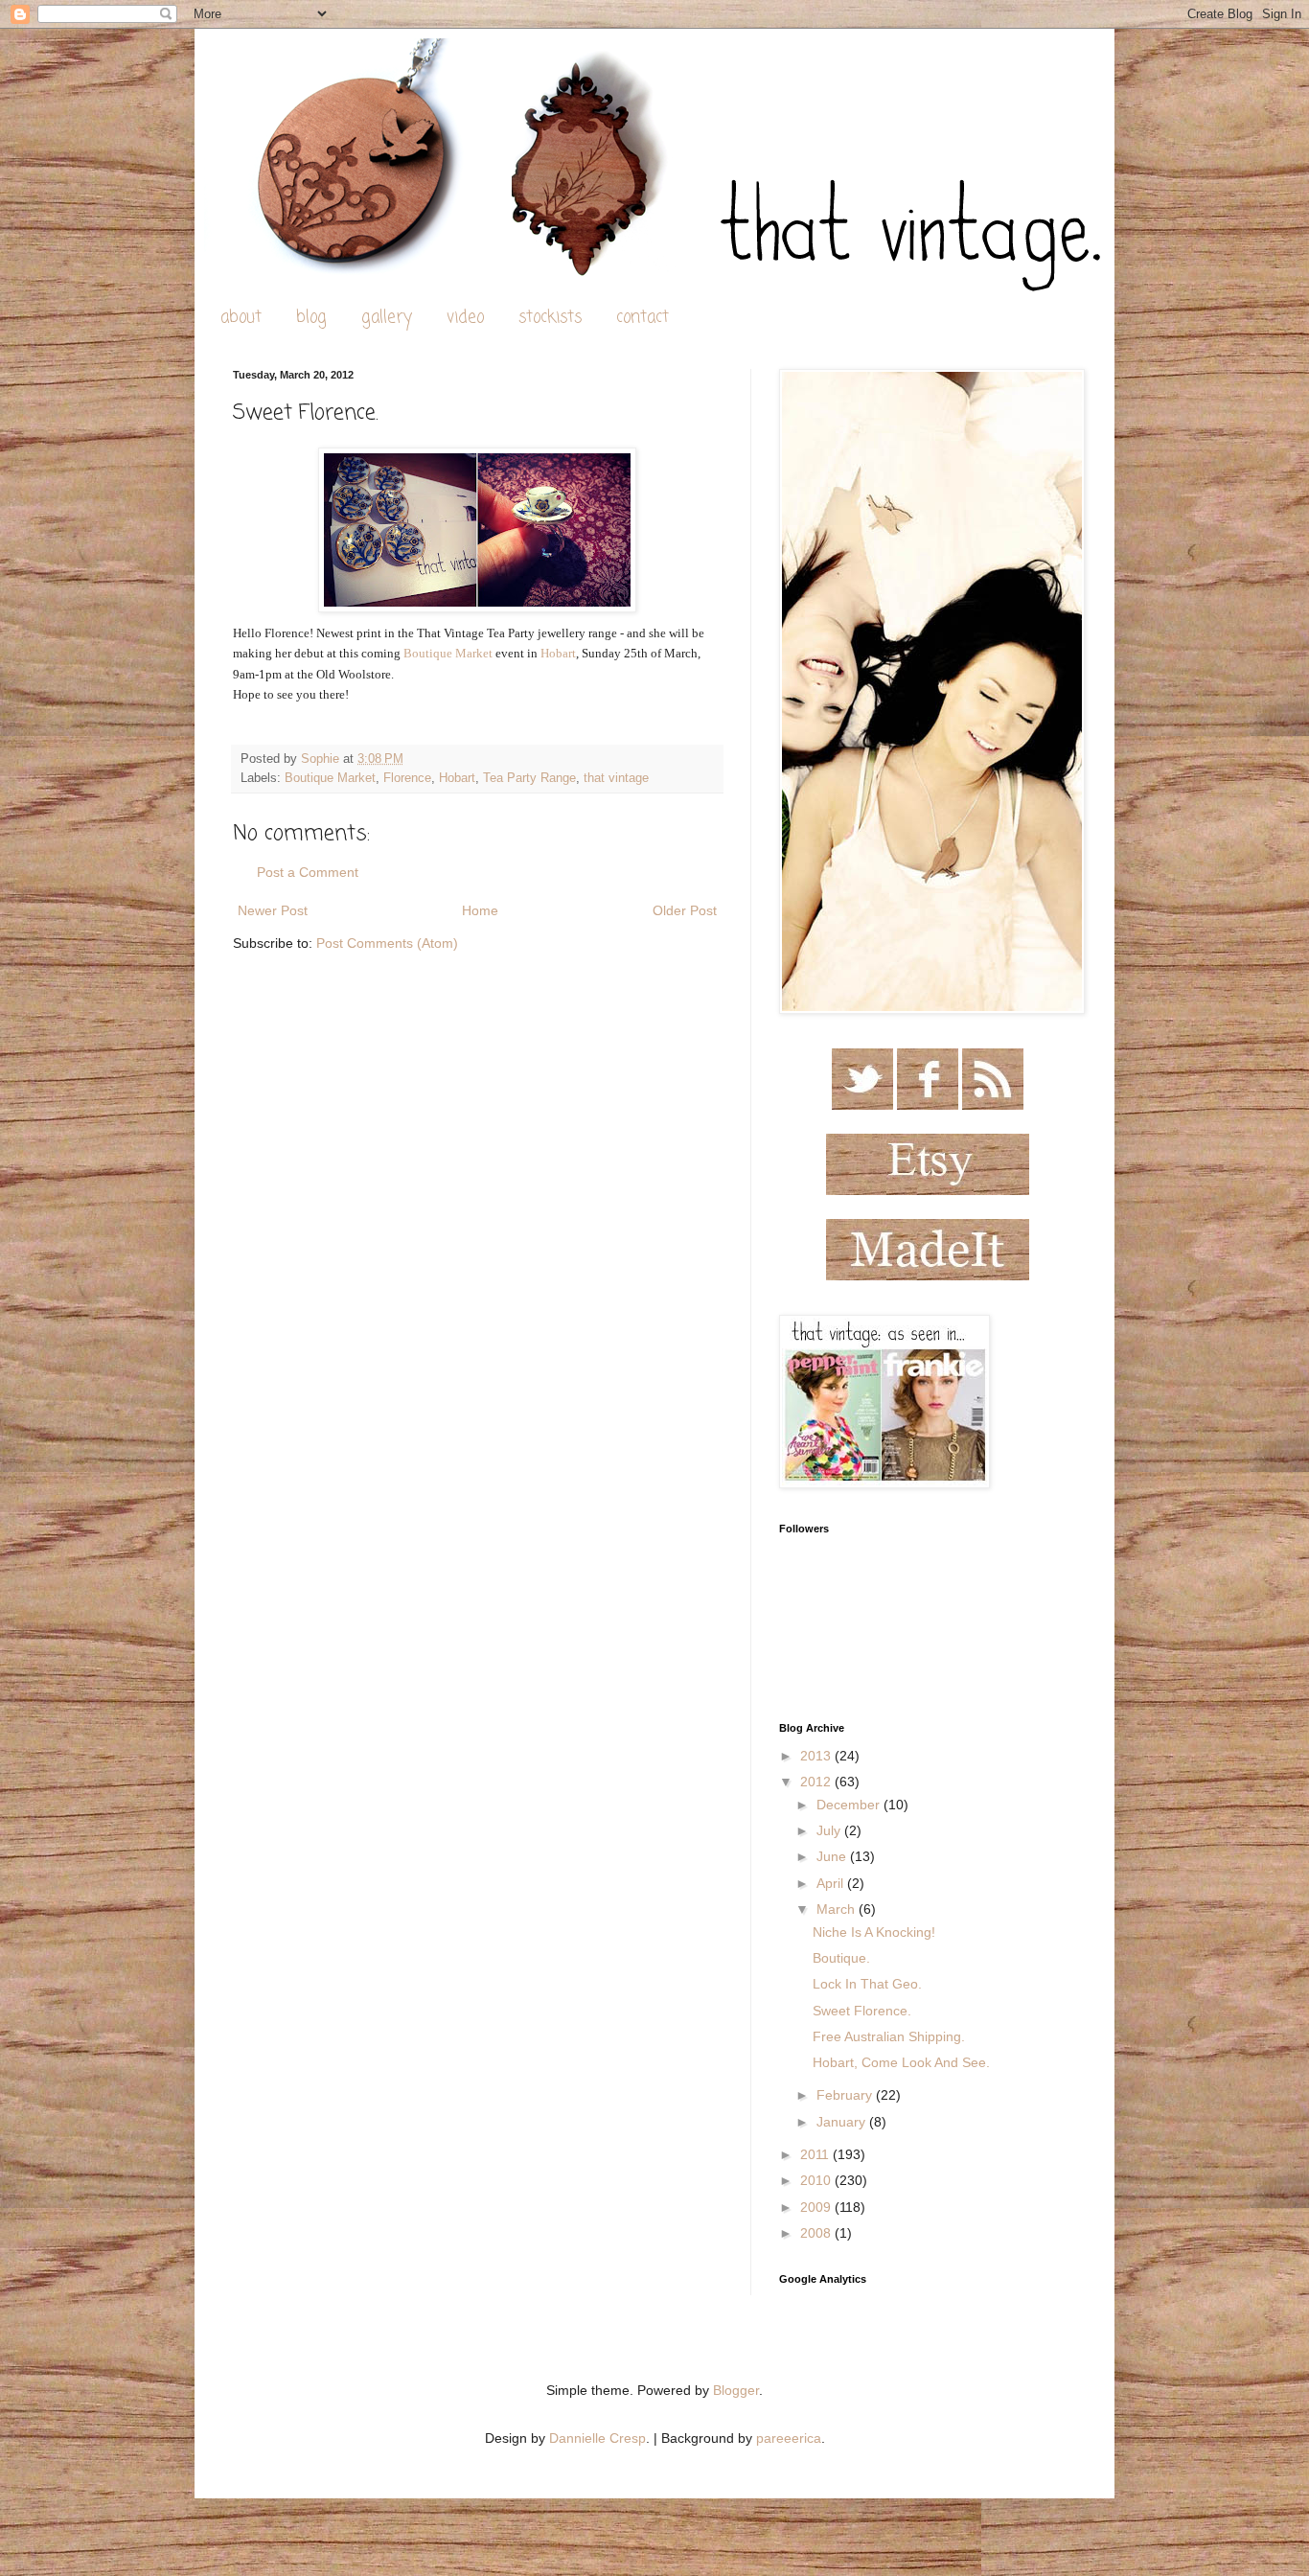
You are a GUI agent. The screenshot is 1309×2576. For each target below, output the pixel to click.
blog (311, 318)
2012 (817, 1782)
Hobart (558, 653)
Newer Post (273, 910)
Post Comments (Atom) (387, 943)
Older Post (685, 910)
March (838, 1909)
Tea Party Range (529, 778)
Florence (407, 778)
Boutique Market (448, 653)
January (843, 2122)
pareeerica (789, 2438)
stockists (550, 318)
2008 (817, 2233)
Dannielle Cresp (597, 2438)
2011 (816, 2154)
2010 (817, 2180)
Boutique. (841, 1958)
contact (643, 318)
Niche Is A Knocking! (874, 1932)
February (846, 2095)
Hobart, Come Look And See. (901, 2062)
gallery (387, 318)
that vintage (616, 778)
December (850, 1805)
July (830, 1830)
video (465, 318)
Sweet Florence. (862, 2011)
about (241, 318)
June (833, 1856)
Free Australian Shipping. (889, 2036)
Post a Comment (308, 872)
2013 (817, 1756)
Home (480, 910)
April (832, 1883)
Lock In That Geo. (867, 1984)
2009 (817, 2207)
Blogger (736, 2390)
